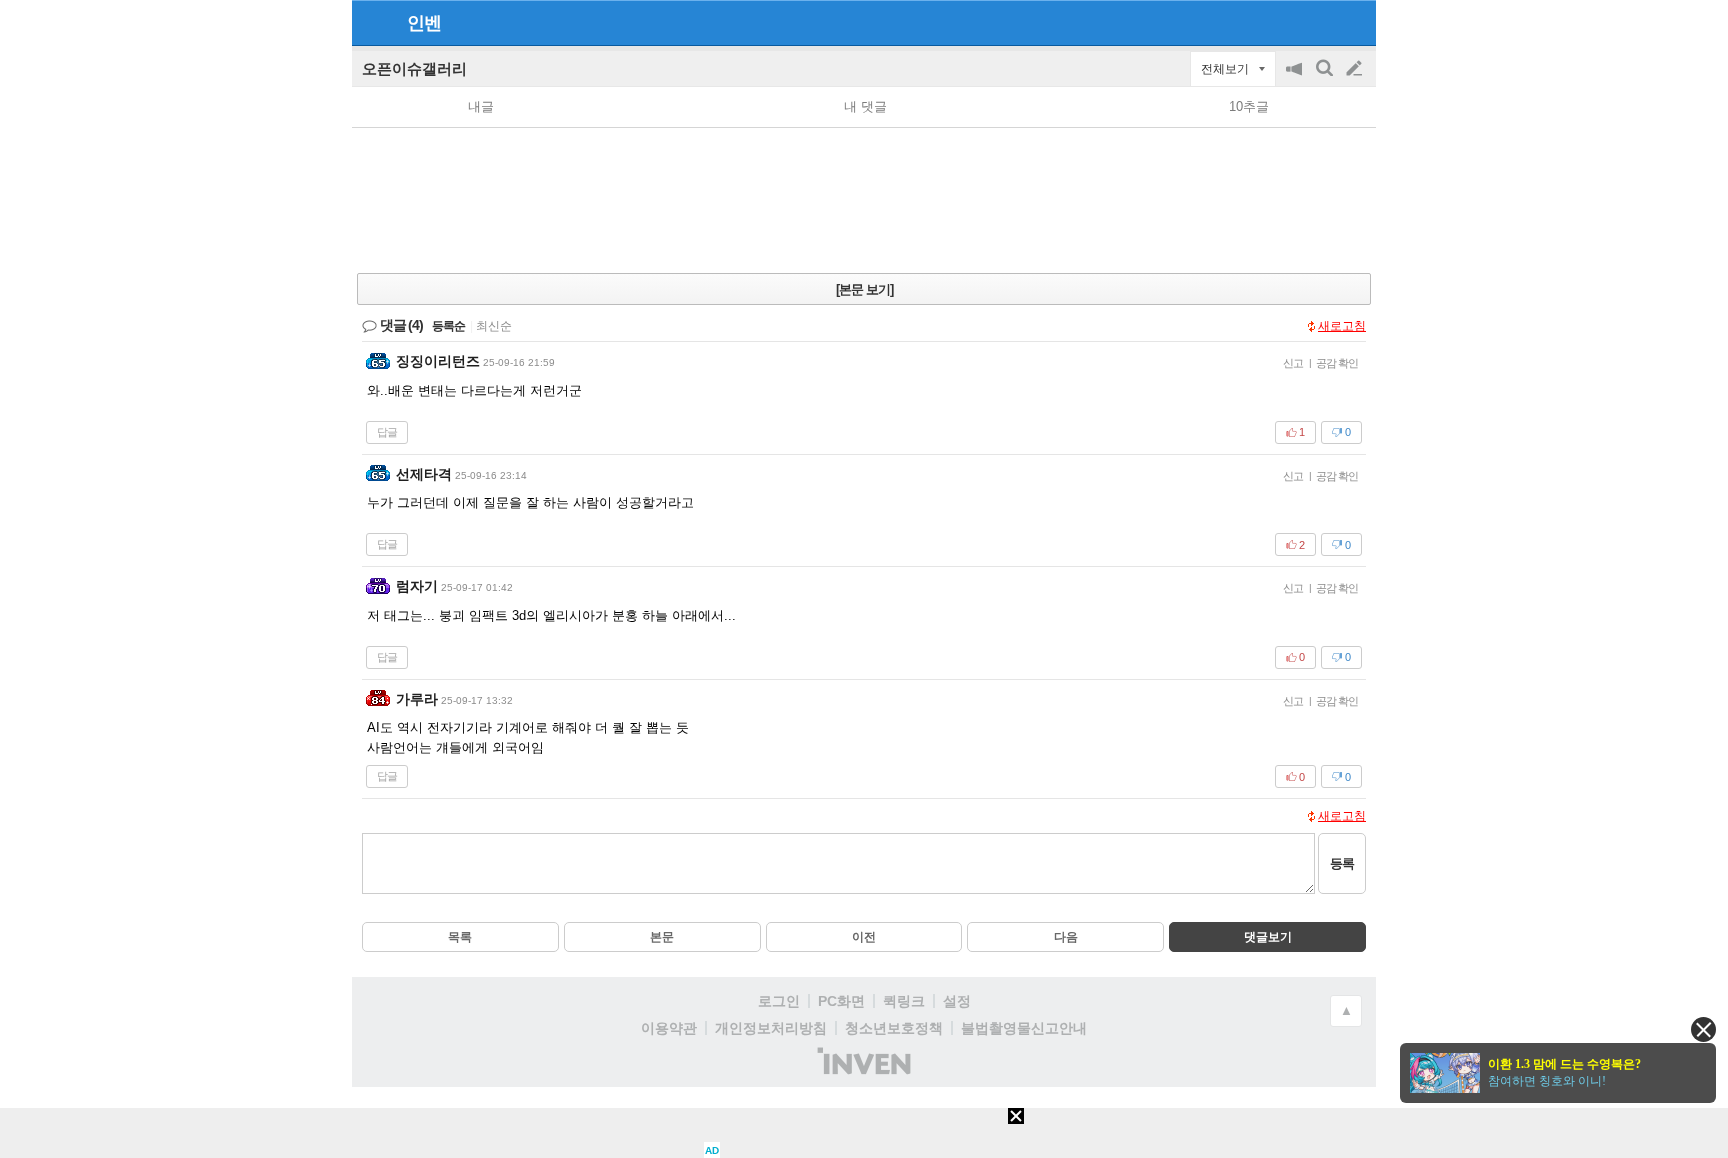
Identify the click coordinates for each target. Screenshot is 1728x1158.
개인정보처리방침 (771, 1028)
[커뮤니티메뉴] (373, 22)
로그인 (779, 1001)
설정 (957, 1001)
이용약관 (669, 1028)
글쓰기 (1356, 69)
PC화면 (841, 1001)
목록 (460, 937)
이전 (864, 937)
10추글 (1249, 106)
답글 (387, 432)
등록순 (448, 326)
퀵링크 (904, 1001)
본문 (662, 937)
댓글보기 (1268, 937)
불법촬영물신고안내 (1024, 1028)
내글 (481, 106)
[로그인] (1316, 22)
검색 (1326, 78)
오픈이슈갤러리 (414, 68)
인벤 (424, 23)
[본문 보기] (864, 289)
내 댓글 (865, 106)
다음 (1066, 937)
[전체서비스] (1352, 22)
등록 (1342, 863)
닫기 (1703, 1029)
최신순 (494, 326)
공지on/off (1296, 78)
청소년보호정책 (894, 1028)
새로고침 (1342, 326)
